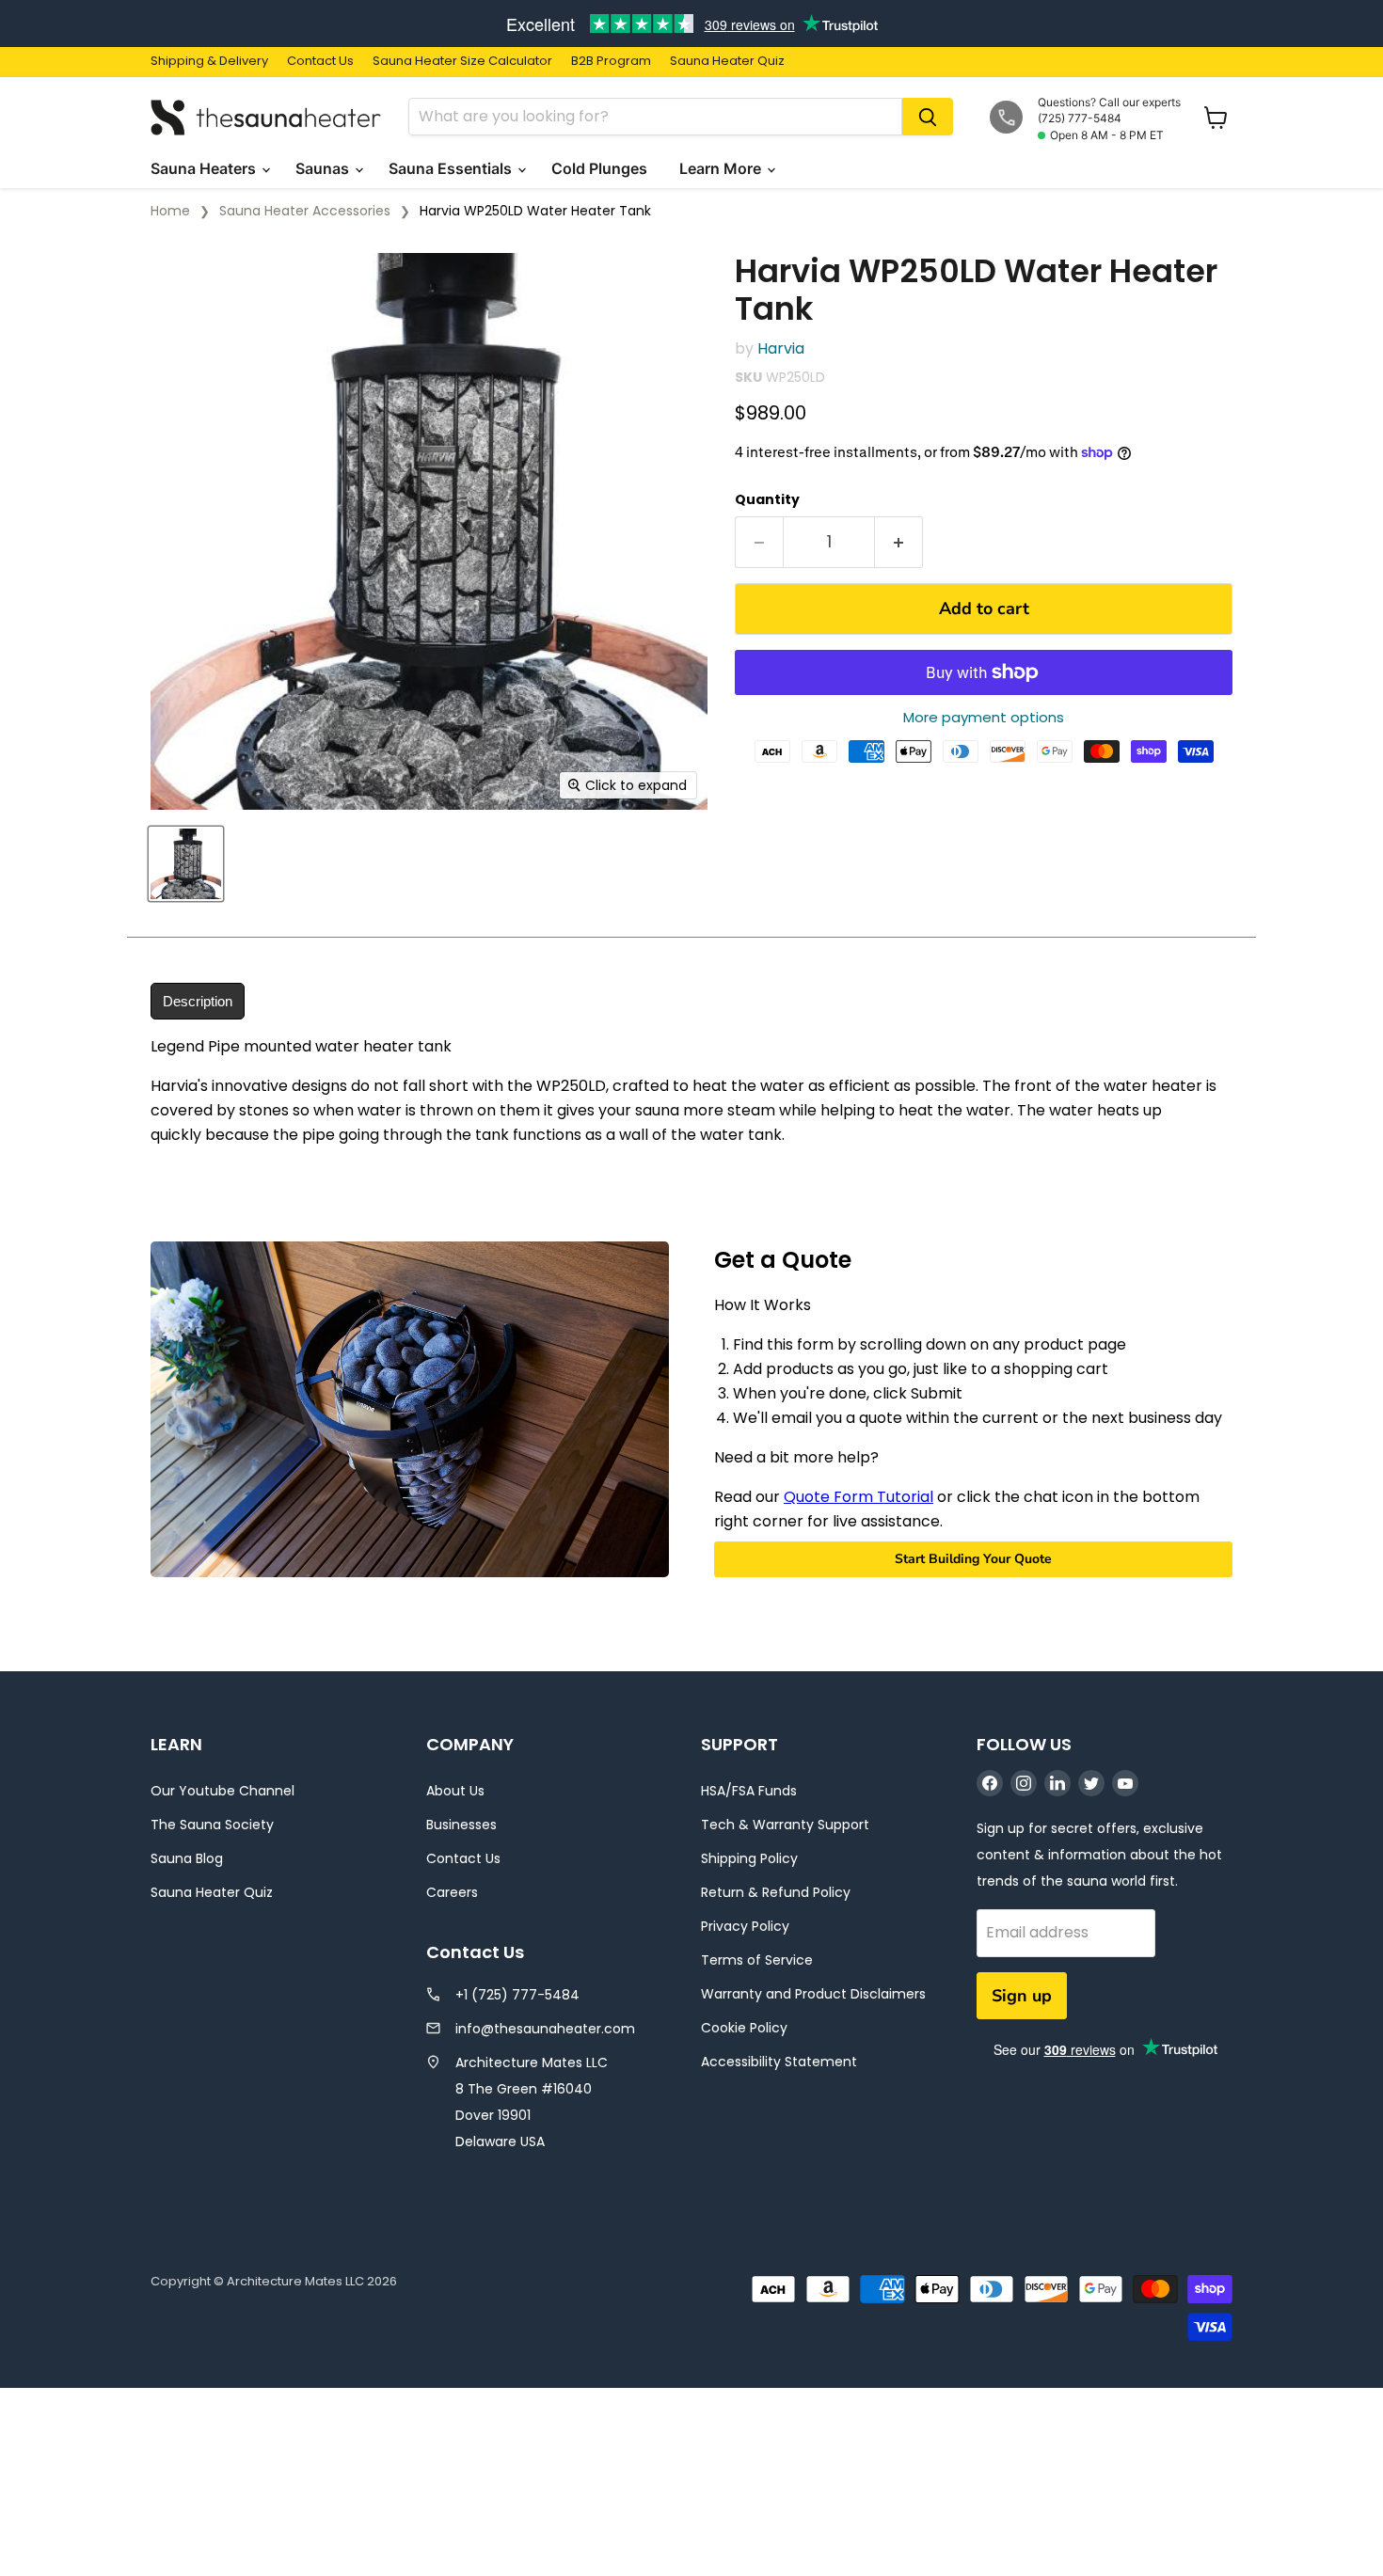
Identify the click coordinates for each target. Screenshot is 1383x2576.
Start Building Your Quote (973, 1559)
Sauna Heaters (205, 168)
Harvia (781, 348)
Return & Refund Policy (776, 1892)
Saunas (324, 168)
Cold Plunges (601, 168)
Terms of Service (757, 1960)
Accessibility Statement (779, 2062)
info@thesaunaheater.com (545, 2029)
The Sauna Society (212, 1825)
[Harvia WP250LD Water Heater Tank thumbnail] (186, 864)
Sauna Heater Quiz (727, 62)
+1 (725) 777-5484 (517, 1995)
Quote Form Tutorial (858, 1497)
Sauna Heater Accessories (305, 211)
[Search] (928, 117)
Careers (452, 1892)
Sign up (1022, 1996)
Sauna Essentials (452, 168)
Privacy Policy (745, 1926)
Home (170, 211)
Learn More (722, 168)
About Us (455, 1791)
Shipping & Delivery (209, 62)
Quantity (767, 499)
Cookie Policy (744, 2028)
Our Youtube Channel (223, 1791)
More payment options (984, 717)
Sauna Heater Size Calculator (462, 62)
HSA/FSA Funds (749, 1791)
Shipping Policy (749, 1858)
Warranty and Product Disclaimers (813, 1994)
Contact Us (320, 62)
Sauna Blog (187, 1858)
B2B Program (611, 62)
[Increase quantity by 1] (899, 542)
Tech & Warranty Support (785, 1825)
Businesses (461, 1825)
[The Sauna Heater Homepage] (268, 117)
